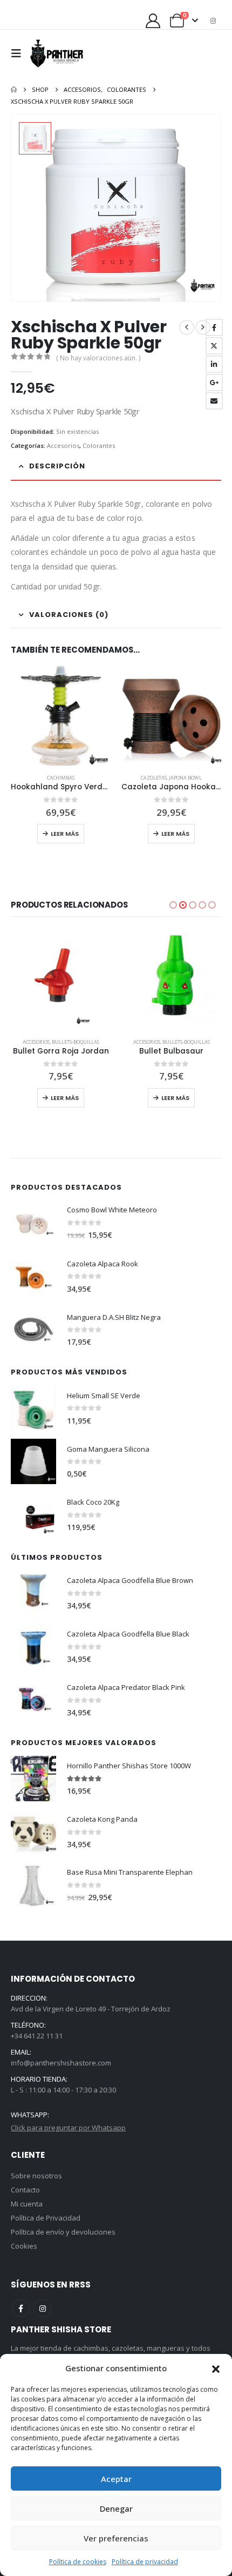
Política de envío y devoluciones (63, 2232)
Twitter (214, 346)
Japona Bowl (185, 778)
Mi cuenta (27, 2204)
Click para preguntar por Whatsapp (68, 2128)
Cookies (24, 2246)
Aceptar (116, 2479)
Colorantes (99, 445)
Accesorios (63, 445)
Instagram (42, 2308)
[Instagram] (213, 21)
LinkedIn (214, 364)
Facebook (214, 327)
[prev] (187, 327)
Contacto (25, 2190)
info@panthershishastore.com (61, 2063)
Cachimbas (61, 778)
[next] (203, 327)
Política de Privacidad (46, 2218)
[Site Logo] (58, 53)
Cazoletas (154, 778)
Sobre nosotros (36, 2176)
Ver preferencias (116, 2538)
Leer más (65, 834)
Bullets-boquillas (76, 1042)
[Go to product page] (61, 716)
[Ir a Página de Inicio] (14, 90)
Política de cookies (78, 2562)
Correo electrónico (214, 401)
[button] (216, 2368)
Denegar (116, 2508)
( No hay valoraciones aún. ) (98, 358)
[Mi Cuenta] (153, 21)
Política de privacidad (145, 2562)
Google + (214, 383)
